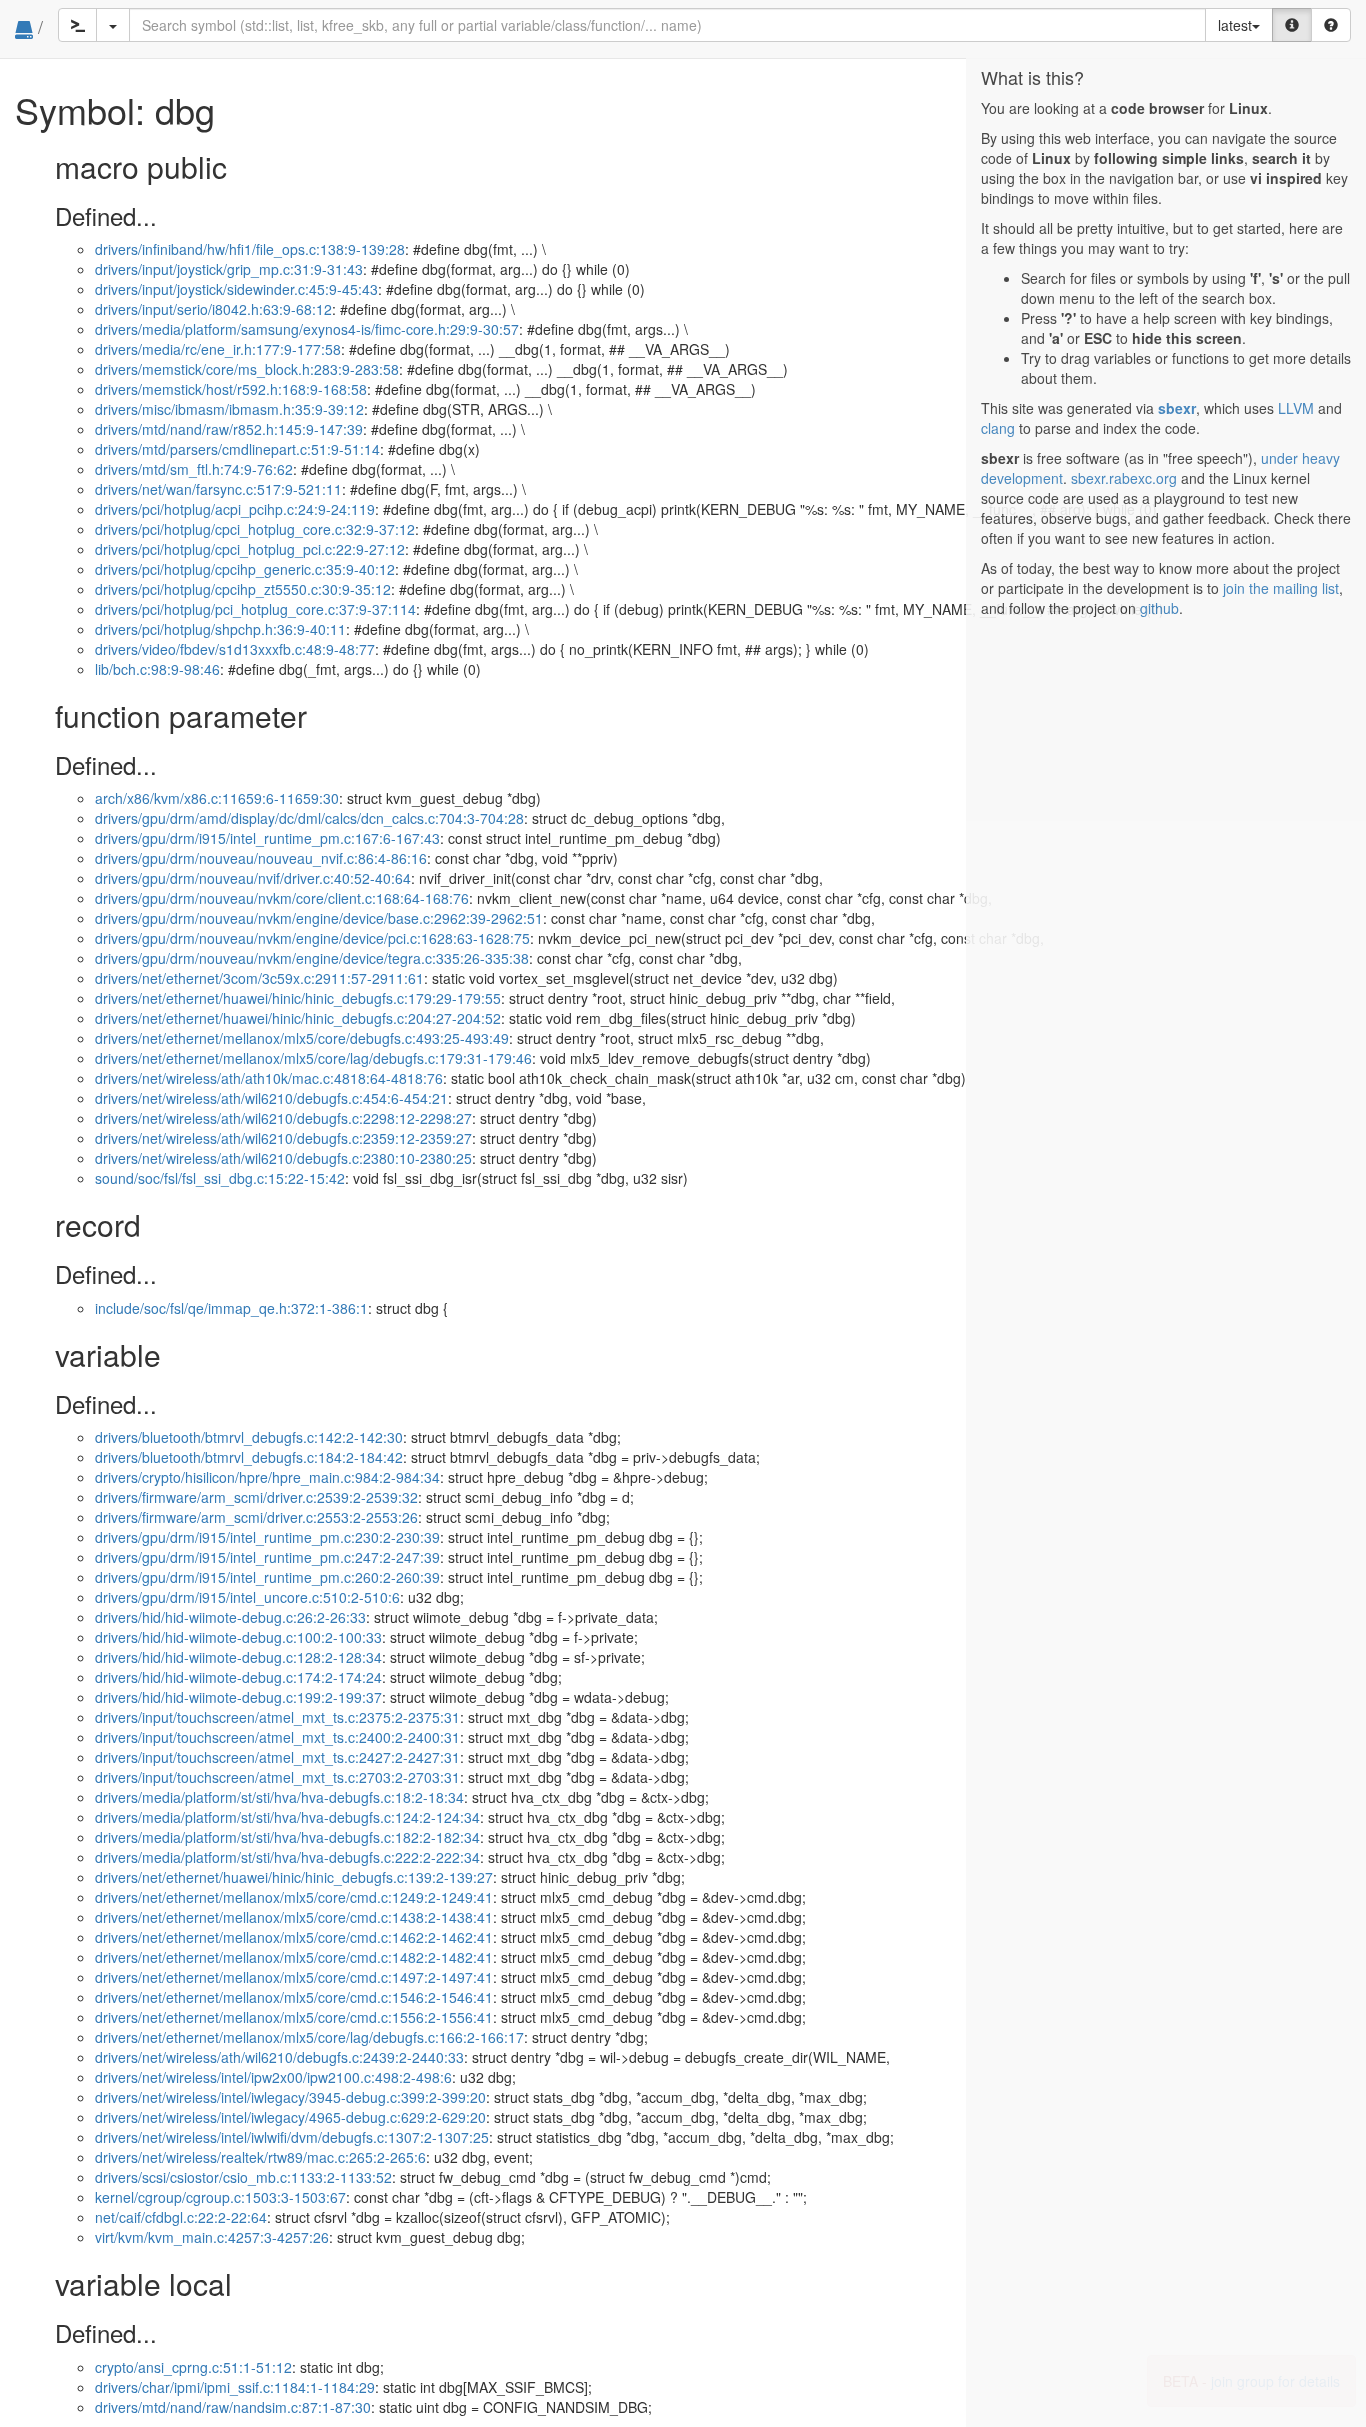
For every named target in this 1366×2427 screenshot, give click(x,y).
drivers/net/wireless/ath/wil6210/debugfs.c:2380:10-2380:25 (283, 1158)
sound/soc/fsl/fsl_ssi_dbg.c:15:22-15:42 (220, 1178)
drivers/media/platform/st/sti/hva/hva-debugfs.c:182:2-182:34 (287, 1837)
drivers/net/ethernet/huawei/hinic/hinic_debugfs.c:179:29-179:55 (298, 998)
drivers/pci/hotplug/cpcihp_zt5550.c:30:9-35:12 (243, 589)
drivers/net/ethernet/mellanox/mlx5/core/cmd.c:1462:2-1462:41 (294, 1937)
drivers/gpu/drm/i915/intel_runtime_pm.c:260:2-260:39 (267, 1577)
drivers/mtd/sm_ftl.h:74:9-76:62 (194, 469)
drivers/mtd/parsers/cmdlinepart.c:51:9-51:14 (237, 449)
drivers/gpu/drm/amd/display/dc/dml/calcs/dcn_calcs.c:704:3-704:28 (309, 818)
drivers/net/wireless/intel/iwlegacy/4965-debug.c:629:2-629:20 (290, 2117)
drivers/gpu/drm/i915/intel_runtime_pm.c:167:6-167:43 (267, 838)
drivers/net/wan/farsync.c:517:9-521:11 (218, 489)
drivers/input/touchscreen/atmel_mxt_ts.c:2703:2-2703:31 (277, 1777)
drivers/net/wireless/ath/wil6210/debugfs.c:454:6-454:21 (271, 1098)
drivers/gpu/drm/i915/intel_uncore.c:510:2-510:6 (247, 1597)
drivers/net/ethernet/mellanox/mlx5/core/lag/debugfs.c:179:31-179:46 (313, 1058)
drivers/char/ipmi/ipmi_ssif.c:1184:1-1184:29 (235, 2387)
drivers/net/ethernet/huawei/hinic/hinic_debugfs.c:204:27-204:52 (298, 1018)
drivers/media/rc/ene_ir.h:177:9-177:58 (218, 349)
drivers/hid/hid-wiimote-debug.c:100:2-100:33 (238, 1637)
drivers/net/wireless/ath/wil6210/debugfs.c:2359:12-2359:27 (283, 1138)
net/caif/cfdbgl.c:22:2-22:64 (181, 2217)
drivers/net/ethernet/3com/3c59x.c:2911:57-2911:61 (259, 978)
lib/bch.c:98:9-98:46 (157, 669)
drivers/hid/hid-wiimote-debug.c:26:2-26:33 (230, 1617)
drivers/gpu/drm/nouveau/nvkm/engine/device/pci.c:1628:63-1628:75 (312, 938)
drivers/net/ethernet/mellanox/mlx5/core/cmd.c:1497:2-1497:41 (294, 1977)
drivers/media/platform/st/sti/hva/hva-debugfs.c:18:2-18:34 (279, 1797)
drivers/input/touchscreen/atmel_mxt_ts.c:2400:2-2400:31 (277, 1737)
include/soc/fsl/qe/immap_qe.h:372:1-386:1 (231, 1308)
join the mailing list (1281, 588)
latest (1235, 25)
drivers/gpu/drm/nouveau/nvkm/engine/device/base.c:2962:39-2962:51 (319, 918)
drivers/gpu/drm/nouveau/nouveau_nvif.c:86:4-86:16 (261, 858)
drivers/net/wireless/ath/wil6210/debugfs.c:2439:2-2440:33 (279, 2057)
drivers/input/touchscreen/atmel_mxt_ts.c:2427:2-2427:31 (277, 1757)
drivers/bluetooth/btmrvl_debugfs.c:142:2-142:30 (249, 1437)
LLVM (1296, 408)
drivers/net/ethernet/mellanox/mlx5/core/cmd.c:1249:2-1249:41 (294, 1897)
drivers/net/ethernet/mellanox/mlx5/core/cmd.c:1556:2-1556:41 (294, 2017)
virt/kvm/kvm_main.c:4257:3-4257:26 (212, 2237)
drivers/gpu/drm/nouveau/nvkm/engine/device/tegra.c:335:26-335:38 (312, 958)
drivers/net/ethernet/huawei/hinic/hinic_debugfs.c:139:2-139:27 (294, 1877)
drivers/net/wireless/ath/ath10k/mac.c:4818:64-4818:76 (269, 1078)
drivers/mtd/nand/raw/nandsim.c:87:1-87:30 (233, 2407)
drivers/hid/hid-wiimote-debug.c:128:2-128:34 (238, 1657)
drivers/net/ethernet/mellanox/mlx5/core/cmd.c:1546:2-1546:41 (294, 1997)
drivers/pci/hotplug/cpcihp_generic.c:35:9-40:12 (245, 569)
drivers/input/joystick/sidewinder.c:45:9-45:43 (236, 289)
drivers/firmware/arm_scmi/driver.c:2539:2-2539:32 (256, 1497)
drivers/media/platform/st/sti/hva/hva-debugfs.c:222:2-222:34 (287, 1857)
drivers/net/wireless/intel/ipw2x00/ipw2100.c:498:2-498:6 (273, 2077)
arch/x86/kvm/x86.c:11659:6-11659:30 (217, 798)
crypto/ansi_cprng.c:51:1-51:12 (193, 2367)
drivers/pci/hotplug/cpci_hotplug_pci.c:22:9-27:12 (250, 549)
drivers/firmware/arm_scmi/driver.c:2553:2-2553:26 (256, 1517)
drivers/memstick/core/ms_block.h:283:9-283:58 (247, 369)
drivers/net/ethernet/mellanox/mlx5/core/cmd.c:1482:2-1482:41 (294, 1957)
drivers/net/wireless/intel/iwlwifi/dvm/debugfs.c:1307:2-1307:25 (292, 2137)
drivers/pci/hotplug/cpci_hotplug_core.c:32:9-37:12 (255, 529)
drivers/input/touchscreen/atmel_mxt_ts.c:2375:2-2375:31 (277, 1717)
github (1159, 608)
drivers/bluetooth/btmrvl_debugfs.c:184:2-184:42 (249, 1457)
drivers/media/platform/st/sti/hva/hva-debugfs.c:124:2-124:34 (287, 1817)
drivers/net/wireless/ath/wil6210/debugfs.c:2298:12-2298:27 (283, 1118)
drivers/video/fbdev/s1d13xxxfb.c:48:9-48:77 (235, 649)
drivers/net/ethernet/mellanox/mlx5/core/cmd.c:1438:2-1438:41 (294, 1917)
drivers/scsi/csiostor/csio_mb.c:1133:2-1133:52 (243, 2177)
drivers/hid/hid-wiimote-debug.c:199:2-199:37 (238, 1697)
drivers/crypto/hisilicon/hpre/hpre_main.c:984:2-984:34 (267, 1477)
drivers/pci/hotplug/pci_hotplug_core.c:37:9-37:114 (255, 609)
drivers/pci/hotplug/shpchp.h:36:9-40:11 (220, 629)
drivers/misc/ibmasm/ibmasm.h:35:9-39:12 (229, 409)
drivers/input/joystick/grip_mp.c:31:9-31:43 (229, 269)
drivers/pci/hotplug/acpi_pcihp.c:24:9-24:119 (235, 509)
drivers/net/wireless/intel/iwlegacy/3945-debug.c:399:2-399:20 (290, 2097)
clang (998, 428)
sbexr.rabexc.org (1124, 478)
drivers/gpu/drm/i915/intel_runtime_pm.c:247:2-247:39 (267, 1557)
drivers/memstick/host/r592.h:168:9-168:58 (231, 389)
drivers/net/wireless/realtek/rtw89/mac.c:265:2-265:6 (260, 2157)
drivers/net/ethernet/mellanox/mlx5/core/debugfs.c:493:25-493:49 (302, 1038)
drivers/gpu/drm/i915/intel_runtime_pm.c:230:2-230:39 (267, 1537)
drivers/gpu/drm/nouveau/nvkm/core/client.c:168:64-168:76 (282, 898)
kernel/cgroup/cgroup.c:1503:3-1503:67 (220, 2197)
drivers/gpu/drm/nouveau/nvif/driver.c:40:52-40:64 (253, 878)
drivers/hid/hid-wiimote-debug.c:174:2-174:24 (238, 1677)
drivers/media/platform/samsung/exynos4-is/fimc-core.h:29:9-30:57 (307, 329)
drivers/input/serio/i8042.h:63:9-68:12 (213, 309)
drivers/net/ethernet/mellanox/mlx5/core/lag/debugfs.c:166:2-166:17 (309, 2037)
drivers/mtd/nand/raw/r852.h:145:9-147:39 (229, 429)
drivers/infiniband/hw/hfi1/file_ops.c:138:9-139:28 (250, 249)
